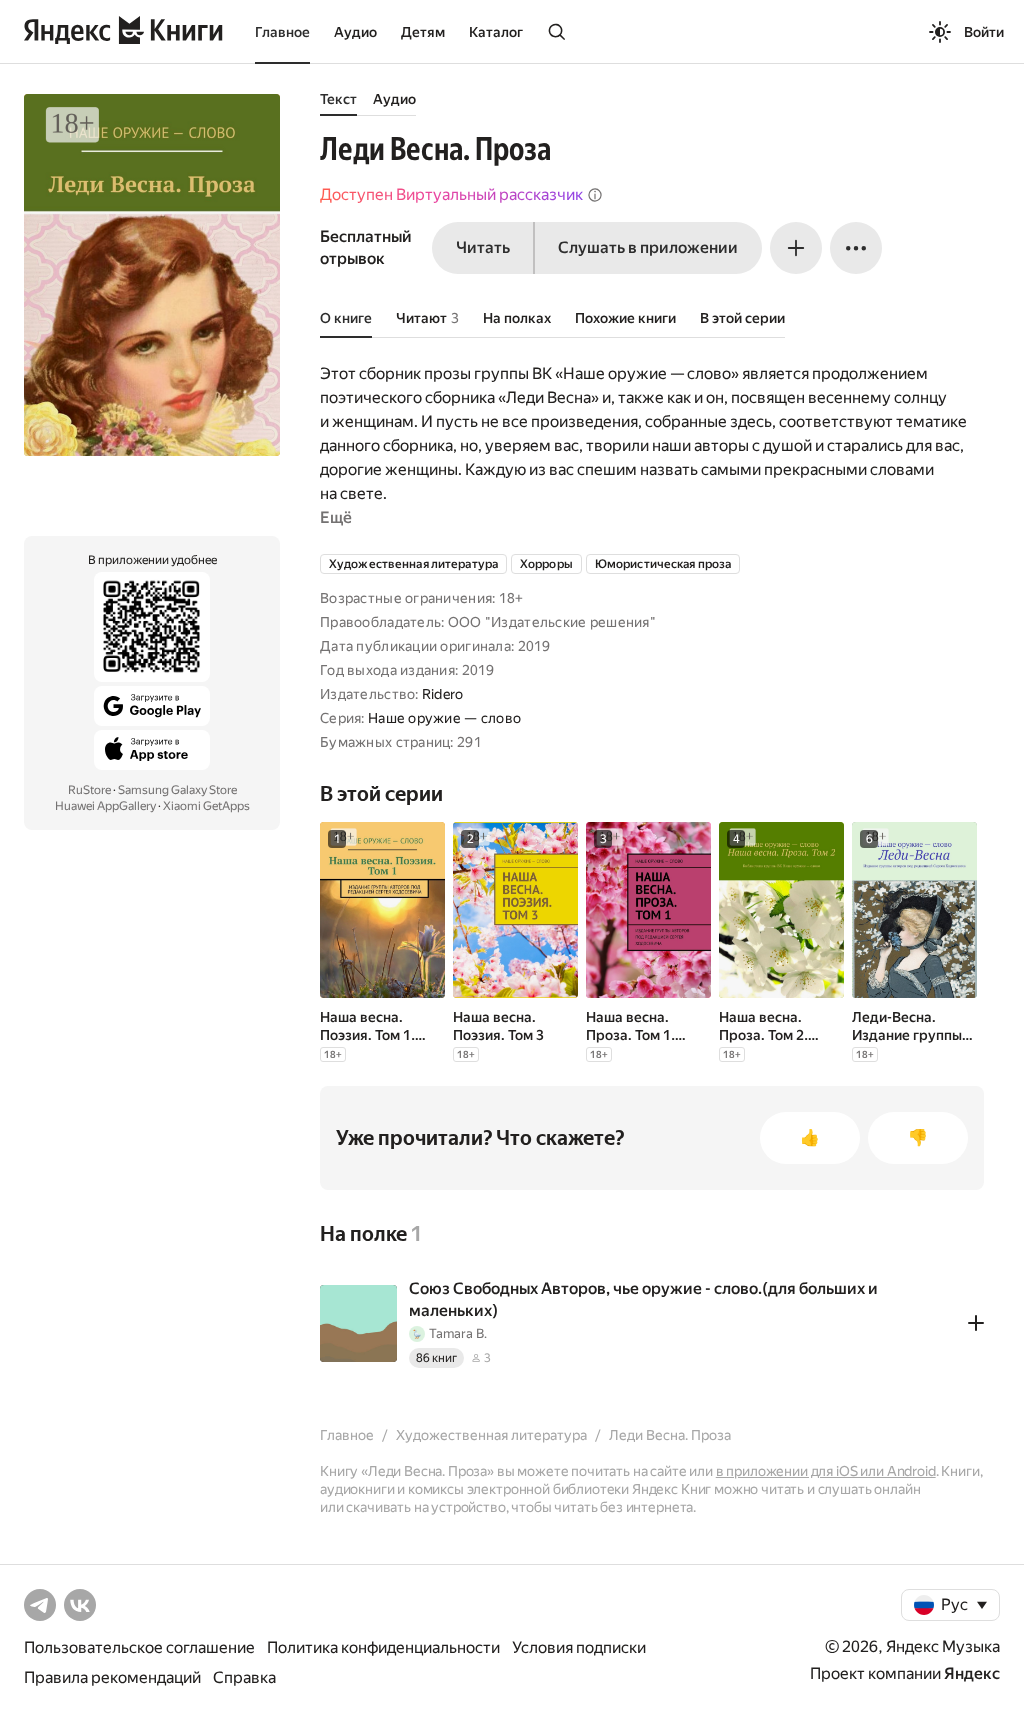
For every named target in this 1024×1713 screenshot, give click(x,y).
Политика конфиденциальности (383, 1647)
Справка (244, 1677)
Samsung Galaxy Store (177, 790)
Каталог (496, 32)
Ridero (443, 694)
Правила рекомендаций (112, 1677)
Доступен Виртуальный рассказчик (451, 194)
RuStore (89, 790)
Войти (984, 32)
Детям (423, 32)
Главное (282, 32)
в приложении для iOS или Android (826, 1471)
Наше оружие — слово (444, 718)
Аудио (355, 32)
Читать (483, 247)
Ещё (336, 517)
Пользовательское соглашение (139, 1647)
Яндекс (972, 1673)
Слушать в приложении (648, 247)
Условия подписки (579, 1647)
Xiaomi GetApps (206, 806)
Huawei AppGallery (105, 806)
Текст (338, 99)
